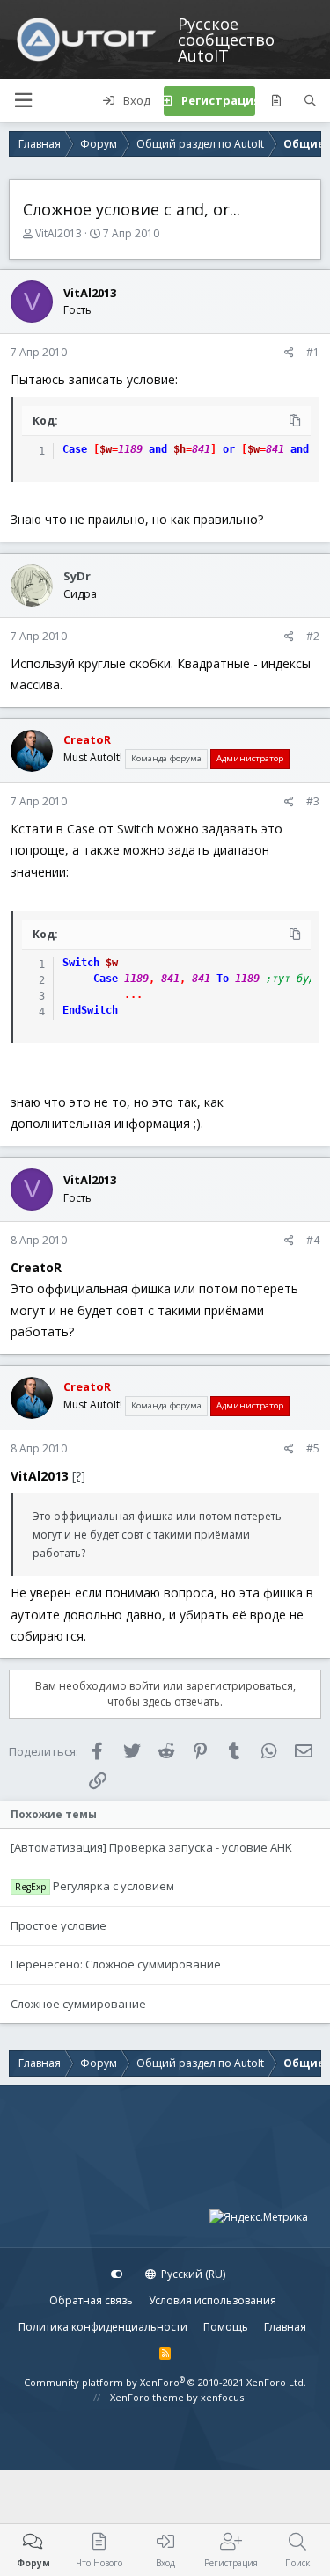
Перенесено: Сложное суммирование (116, 1964)
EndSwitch (90, 1010)
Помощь (226, 2327)
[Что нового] (276, 101)
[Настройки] (117, 2274)
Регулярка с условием (114, 1886)
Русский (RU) (192, 2274)
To (223, 979)
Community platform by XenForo (165, 2382)
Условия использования (213, 2300)
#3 (313, 801)
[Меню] (23, 101)
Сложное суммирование (78, 2004)
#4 (313, 1240)
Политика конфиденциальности (103, 2327)
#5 (313, 1448)
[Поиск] (310, 101)
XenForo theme (147, 2397)
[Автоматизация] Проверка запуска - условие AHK (151, 1847)
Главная (285, 2327)
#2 (313, 636)
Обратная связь (91, 2300)
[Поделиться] (289, 353)
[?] (79, 1476)
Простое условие (59, 1925)
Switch (81, 963)
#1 (313, 352)
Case (75, 449)
